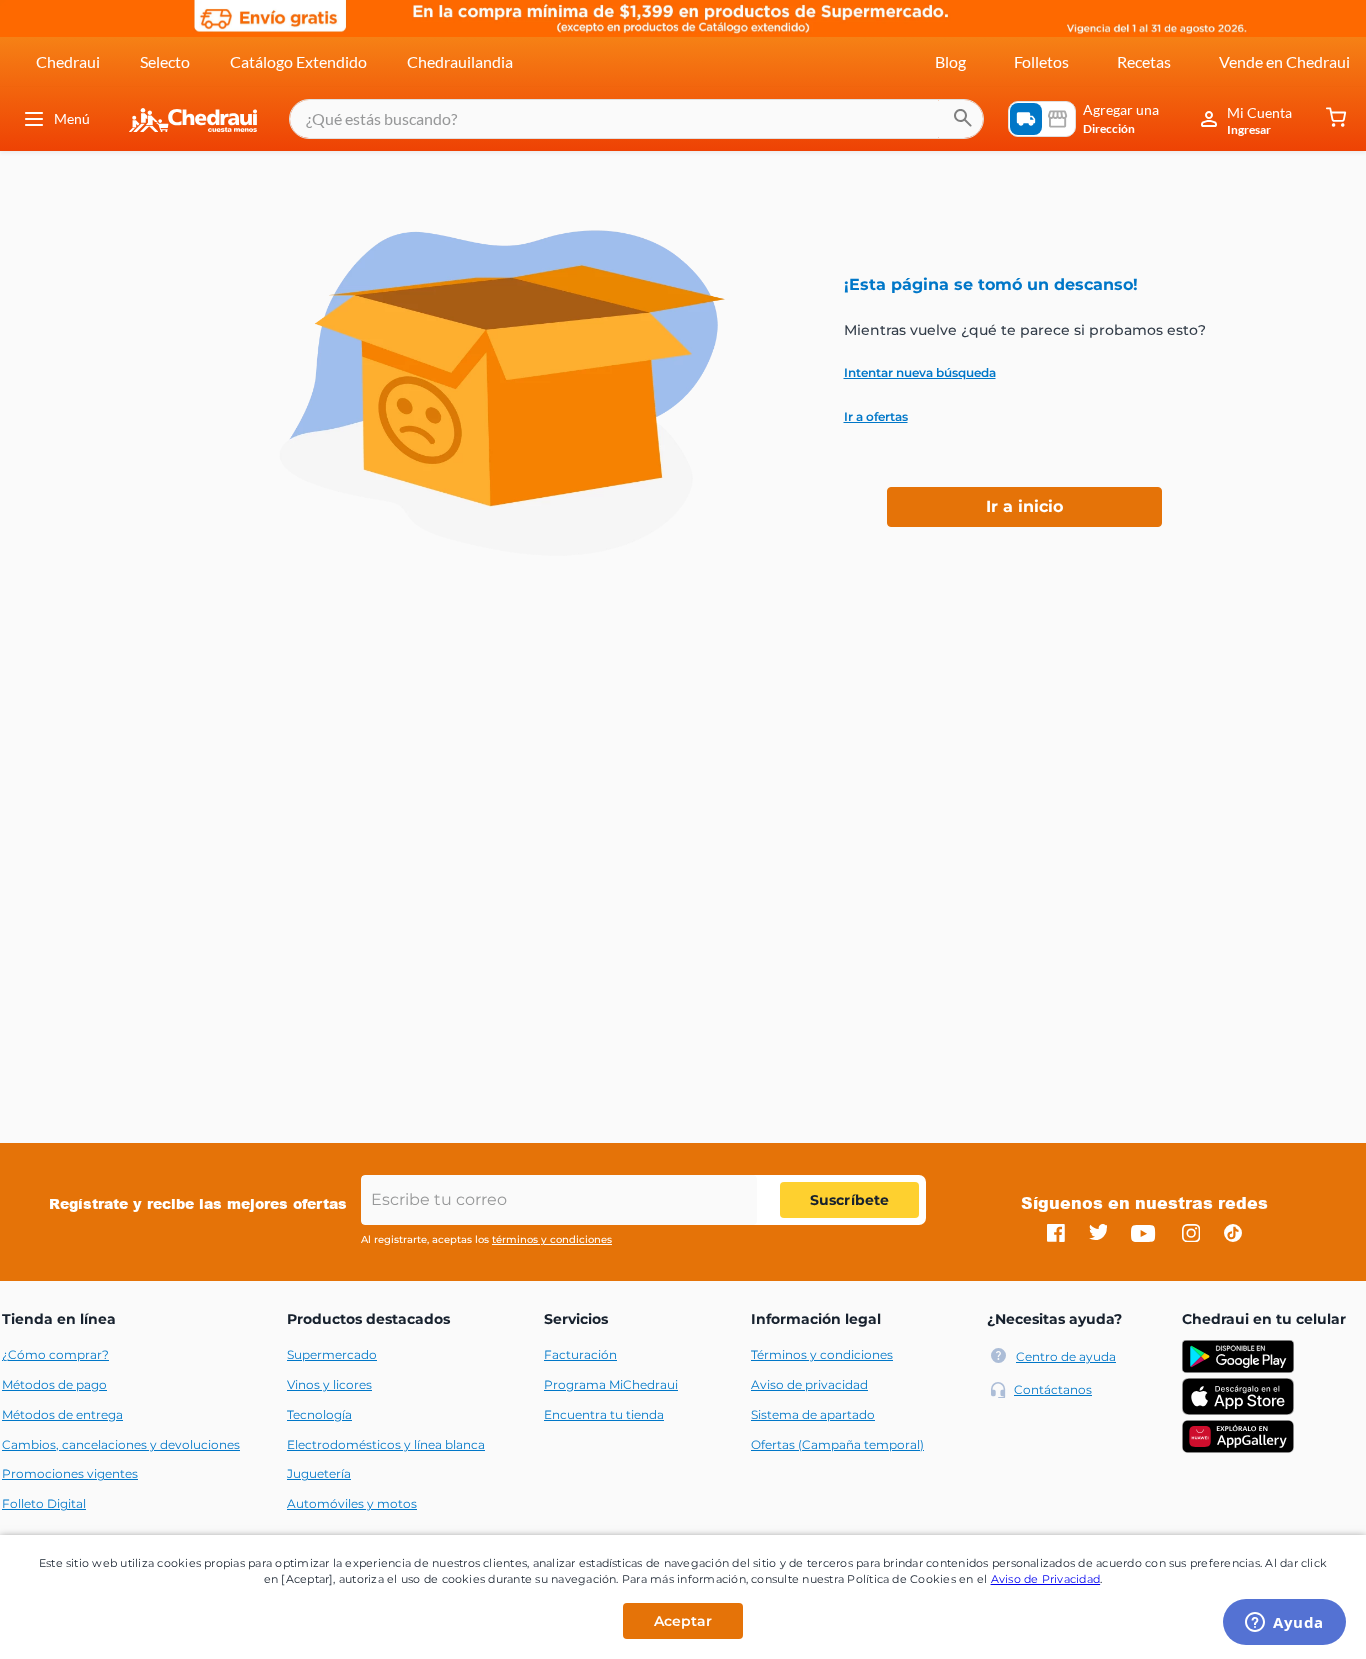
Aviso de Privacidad (1046, 1579)
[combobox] (636, 119)
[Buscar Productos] (963, 119)
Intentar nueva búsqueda (920, 373)
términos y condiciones (552, 1239)
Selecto (165, 61)
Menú (72, 118)
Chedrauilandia (460, 61)
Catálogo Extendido (298, 61)
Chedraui (68, 61)
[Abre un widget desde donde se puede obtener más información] (1284, 1624)
